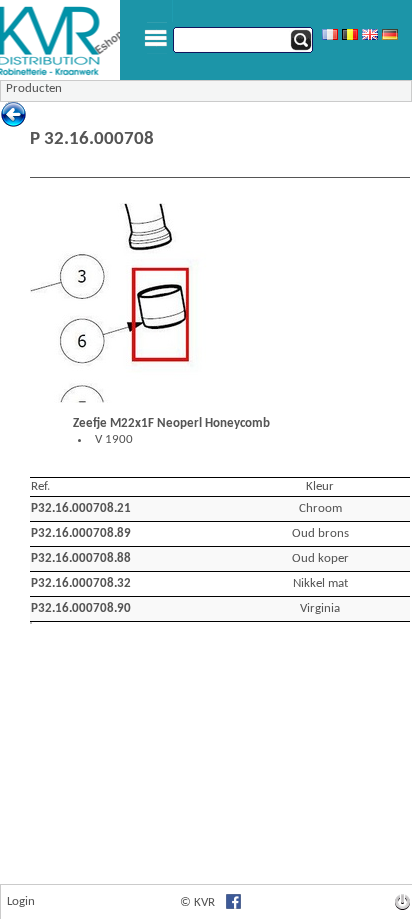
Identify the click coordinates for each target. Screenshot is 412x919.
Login (21, 901)
